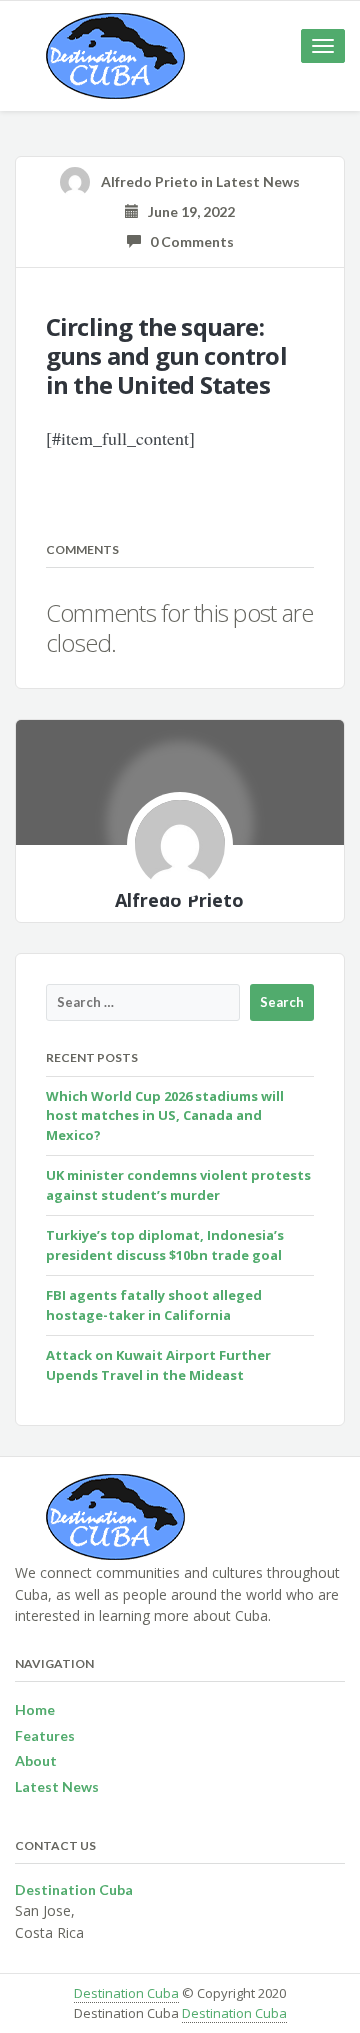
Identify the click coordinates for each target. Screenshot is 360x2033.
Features (45, 1735)
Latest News (258, 181)
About (36, 1760)
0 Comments (187, 241)
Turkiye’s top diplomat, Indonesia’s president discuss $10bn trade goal (165, 1245)
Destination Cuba (126, 1993)
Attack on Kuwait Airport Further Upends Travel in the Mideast (158, 1365)
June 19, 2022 (187, 211)
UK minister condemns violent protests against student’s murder (178, 1185)
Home (35, 1709)
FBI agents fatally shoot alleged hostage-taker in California (154, 1305)
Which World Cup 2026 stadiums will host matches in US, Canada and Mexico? (165, 1115)
